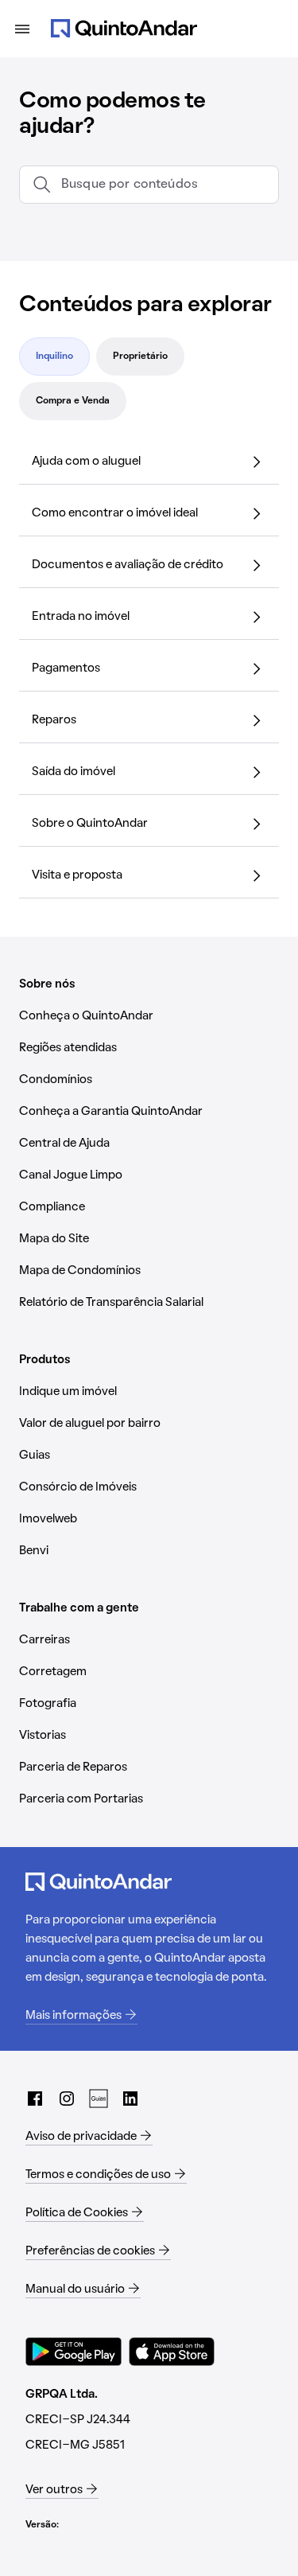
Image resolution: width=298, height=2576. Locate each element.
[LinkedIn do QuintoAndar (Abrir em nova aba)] (130, 2099)
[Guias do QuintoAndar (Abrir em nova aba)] (99, 2099)
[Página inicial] (124, 29)
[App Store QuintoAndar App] (172, 2352)
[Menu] (22, 29)
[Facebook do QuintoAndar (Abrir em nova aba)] (35, 2099)
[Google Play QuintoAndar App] (74, 2352)
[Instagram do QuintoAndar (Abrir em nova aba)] (67, 2099)
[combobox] (163, 185)
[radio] (54, 357)
